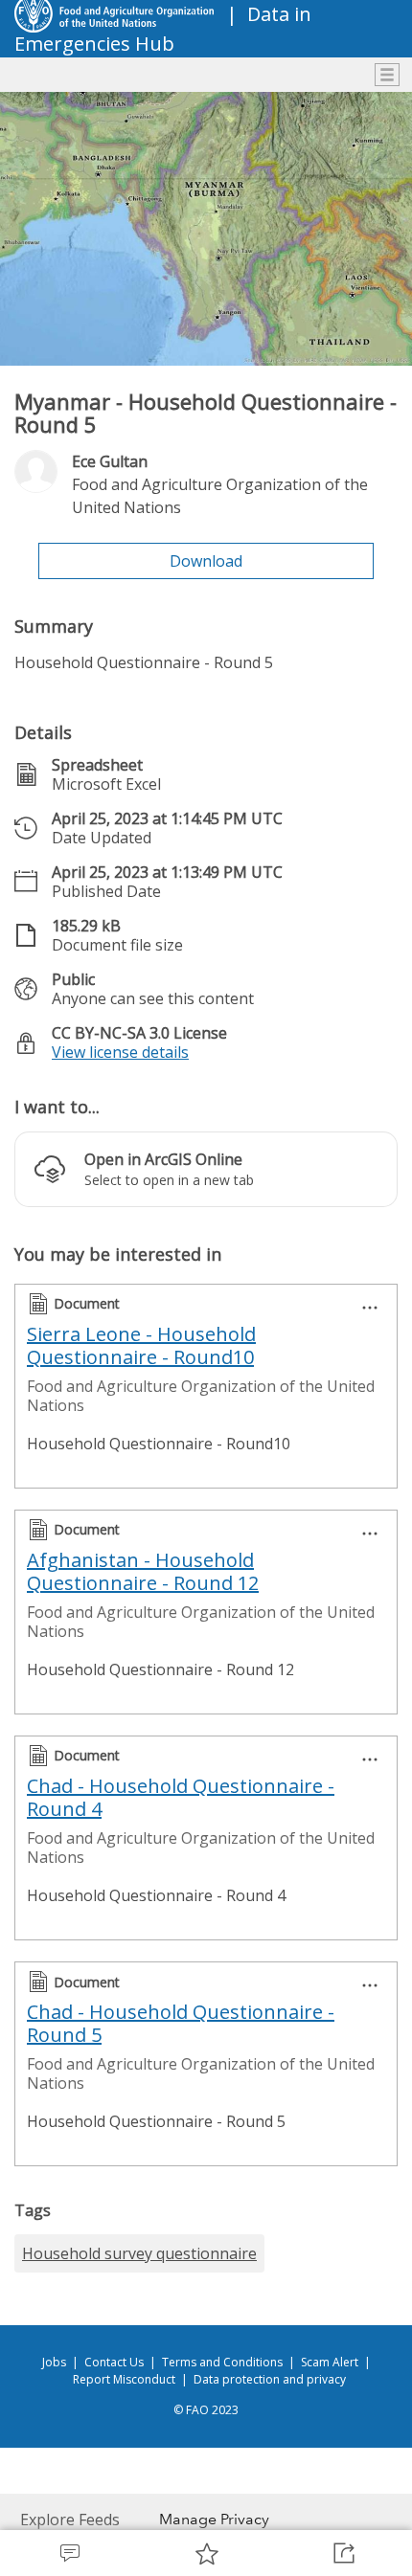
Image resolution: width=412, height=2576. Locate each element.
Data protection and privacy (270, 2379)
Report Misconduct (124, 2379)
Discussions (69, 2553)
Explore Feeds (70, 2520)
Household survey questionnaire (139, 2253)
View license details (120, 1052)
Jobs (54, 2362)
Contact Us (114, 2362)
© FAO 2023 (206, 2410)
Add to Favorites (206, 2553)
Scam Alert (330, 2362)
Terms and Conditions (222, 2362)
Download (206, 561)
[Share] (343, 2553)
